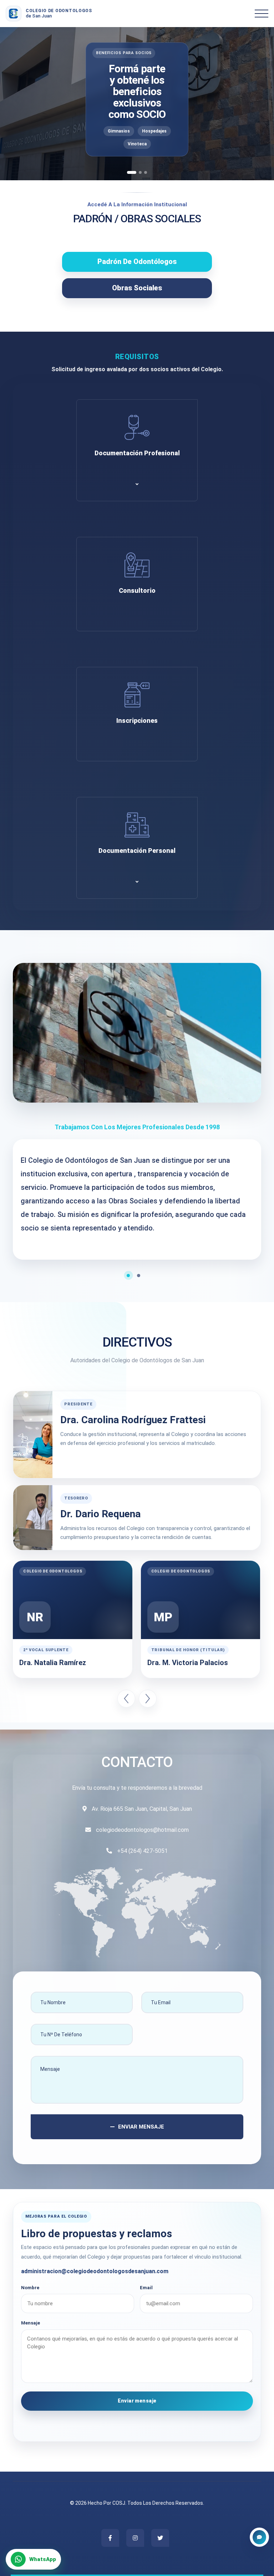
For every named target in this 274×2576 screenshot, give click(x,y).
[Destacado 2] (140, 172)
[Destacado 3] (146, 172)
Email (146, 2288)
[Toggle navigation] (262, 14)
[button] (132, 1276)
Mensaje (31, 2323)
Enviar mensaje (137, 2401)
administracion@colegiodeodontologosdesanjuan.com (95, 2271)
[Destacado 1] (132, 172)
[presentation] (126, 1699)
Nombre (30, 2288)
